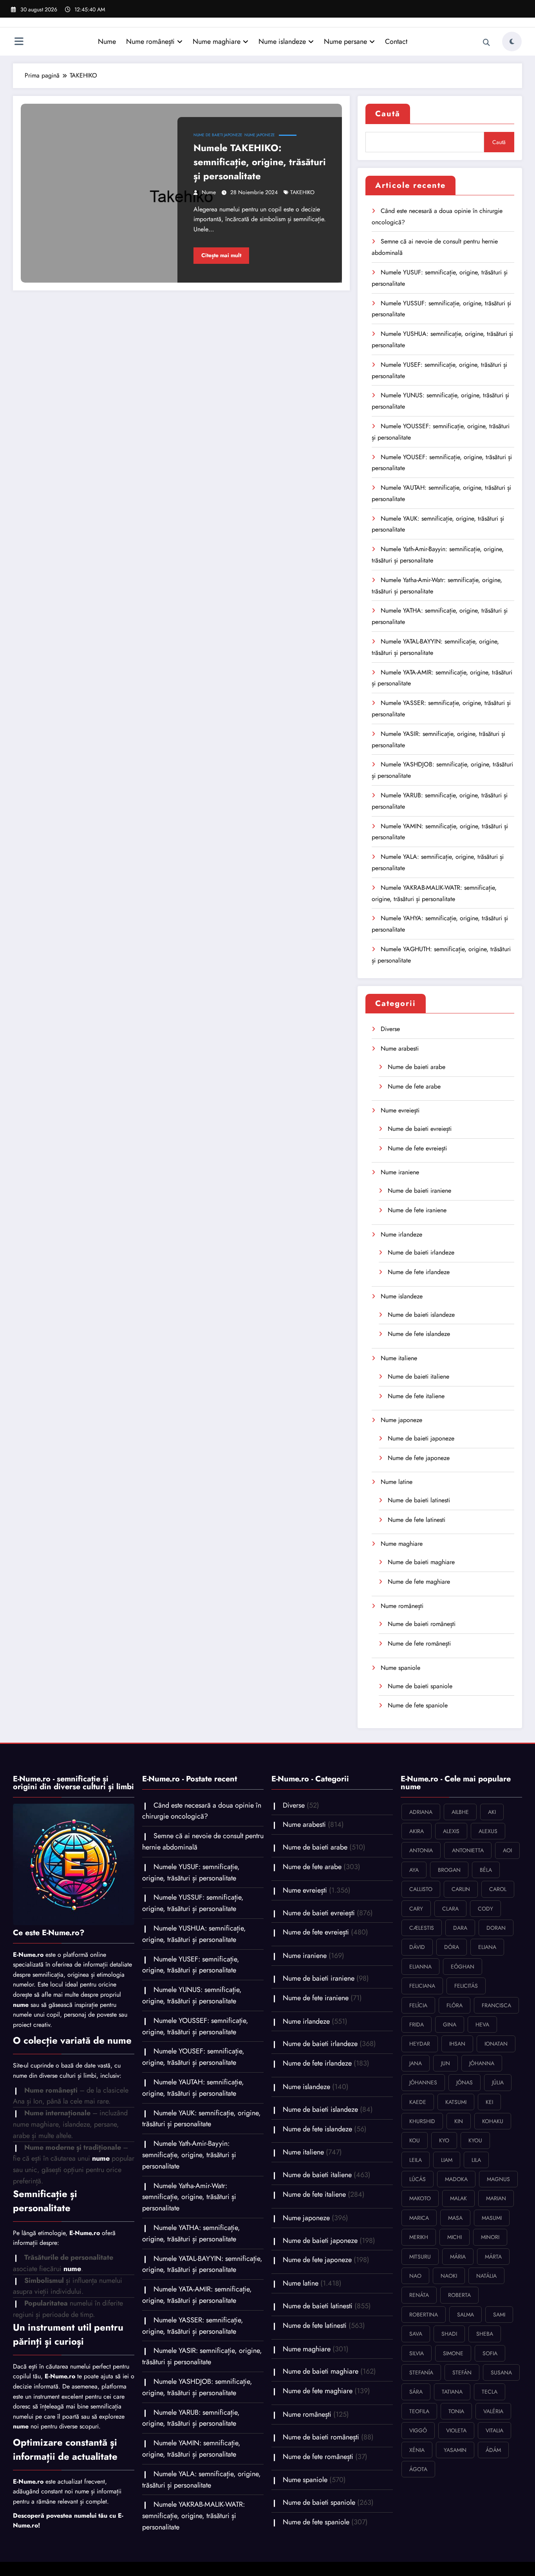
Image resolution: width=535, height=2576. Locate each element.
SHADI (449, 2334)
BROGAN (449, 1870)
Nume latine (397, 1482)
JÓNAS (465, 2082)
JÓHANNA (482, 2063)
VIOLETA (456, 2430)
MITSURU (420, 2257)
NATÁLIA (486, 2276)
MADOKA (456, 2179)
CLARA (450, 1909)
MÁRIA (458, 2257)
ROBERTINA (424, 2315)
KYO (444, 2140)
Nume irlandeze (401, 1234)
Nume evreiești (400, 1110)
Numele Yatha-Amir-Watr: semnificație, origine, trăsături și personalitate (189, 2197)
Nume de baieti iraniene (419, 1191)
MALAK (458, 2198)
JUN (446, 2063)
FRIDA (417, 2024)
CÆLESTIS (422, 1928)
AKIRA (417, 1831)
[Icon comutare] (19, 42)
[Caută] (486, 43)
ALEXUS (488, 1831)
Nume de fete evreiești (417, 1148)
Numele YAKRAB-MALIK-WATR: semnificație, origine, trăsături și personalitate (193, 2516)
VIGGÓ (418, 2430)
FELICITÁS (466, 1986)
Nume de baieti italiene (418, 1376)
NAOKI (449, 2276)
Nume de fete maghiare (419, 1582)
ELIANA (487, 1947)
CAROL (498, 1889)
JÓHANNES (423, 2082)
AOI (507, 1850)
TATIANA (452, 2392)
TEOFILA (419, 2411)
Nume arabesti (400, 1048)
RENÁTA (419, 2295)
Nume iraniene (400, 1172)
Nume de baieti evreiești (420, 1129)
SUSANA (501, 2372)
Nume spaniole (400, 1668)
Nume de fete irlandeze (419, 1272)
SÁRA (416, 2392)
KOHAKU (493, 2121)
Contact (396, 41)
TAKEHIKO (302, 192)
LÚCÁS (418, 2179)
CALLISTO (421, 1889)
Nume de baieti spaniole (420, 1686)
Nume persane (345, 41)
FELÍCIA (418, 2005)
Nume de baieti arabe (417, 1067)
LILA (476, 2160)
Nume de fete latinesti (417, 1520)
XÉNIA (417, 2450)
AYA (414, 1870)
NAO (415, 2276)
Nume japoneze (260, 135)
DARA (460, 1928)
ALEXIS (451, 1831)
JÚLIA (498, 2082)
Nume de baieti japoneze (218, 135)
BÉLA (486, 1870)
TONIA (456, 2411)
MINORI (490, 2237)
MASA (455, 2218)
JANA (416, 2063)
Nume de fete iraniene (417, 1210)
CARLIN (461, 1889)
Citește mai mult (221, 255)
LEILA (416, 2160)
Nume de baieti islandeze (421, 1315)
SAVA (416, 2334)
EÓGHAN (463, 1967)
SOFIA (490, 2353)
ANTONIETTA (468, 1850)
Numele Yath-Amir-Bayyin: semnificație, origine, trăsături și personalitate (189, 2155)
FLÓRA (455, 2005)
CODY (485, 1909)
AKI (492, 1812)
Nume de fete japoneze (419, 1458)
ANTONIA (421, 1850)
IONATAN (496, 2044)
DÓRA (452, 1947)
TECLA (490, 2392)
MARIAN (496, 2198)
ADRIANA (421, 1812)
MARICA (419, 2218)
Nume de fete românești (419, 1643)
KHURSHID (422, 2121)
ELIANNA (420, 1967)
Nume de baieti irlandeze (421, 1252)
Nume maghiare (217, 41)
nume (209, 192)
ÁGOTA (418, 2469)
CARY (416, 1909)
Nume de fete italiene (416, 1396)
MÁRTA (493, 2257)
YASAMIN (455, 2450)
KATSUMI (456, 2102)
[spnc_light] (512, 41)
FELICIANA (422, 1986)
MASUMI (492, 2218)
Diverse (390, 1029)
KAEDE (418, 2102)
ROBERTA (459, 2295)
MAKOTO (420, 2198)
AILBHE (460, 1812)
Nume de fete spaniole (418, 1705)
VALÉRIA (493, 2411)
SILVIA (417, 2353)
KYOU (475, 2140)
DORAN (496, 1928)
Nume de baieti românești (422, 1624)
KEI (489, 2102)
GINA (450, 2024)
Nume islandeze (282, 41)
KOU (415, 2140)
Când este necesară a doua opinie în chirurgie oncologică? (202, 1811)
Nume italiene (399, 1358)
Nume (107, 41)
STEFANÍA (421, 2372)
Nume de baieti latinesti (419, 1500)
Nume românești (150, 41)
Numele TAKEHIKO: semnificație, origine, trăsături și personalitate (260, 162)
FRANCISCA (496, 2005)
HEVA (482, 2024)
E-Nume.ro (28, 1955)
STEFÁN (462, 2372)
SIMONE (453, 2353)
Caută (388, 114)
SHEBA (485, 2334)
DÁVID (417, 1947)
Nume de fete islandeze (419, 1334)
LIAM (447, 2160)
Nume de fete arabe (414, 1086)
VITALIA (494, 2430)
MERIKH (419, 2237)
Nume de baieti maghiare (421, 1562)
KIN (459, 2121)
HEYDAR (420, 2044)
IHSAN (457, 2044)
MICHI (455, 2237)
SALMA (465, 2315)
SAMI (499, 2315)
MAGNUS (498, 2179)
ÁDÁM (493, 2450)
